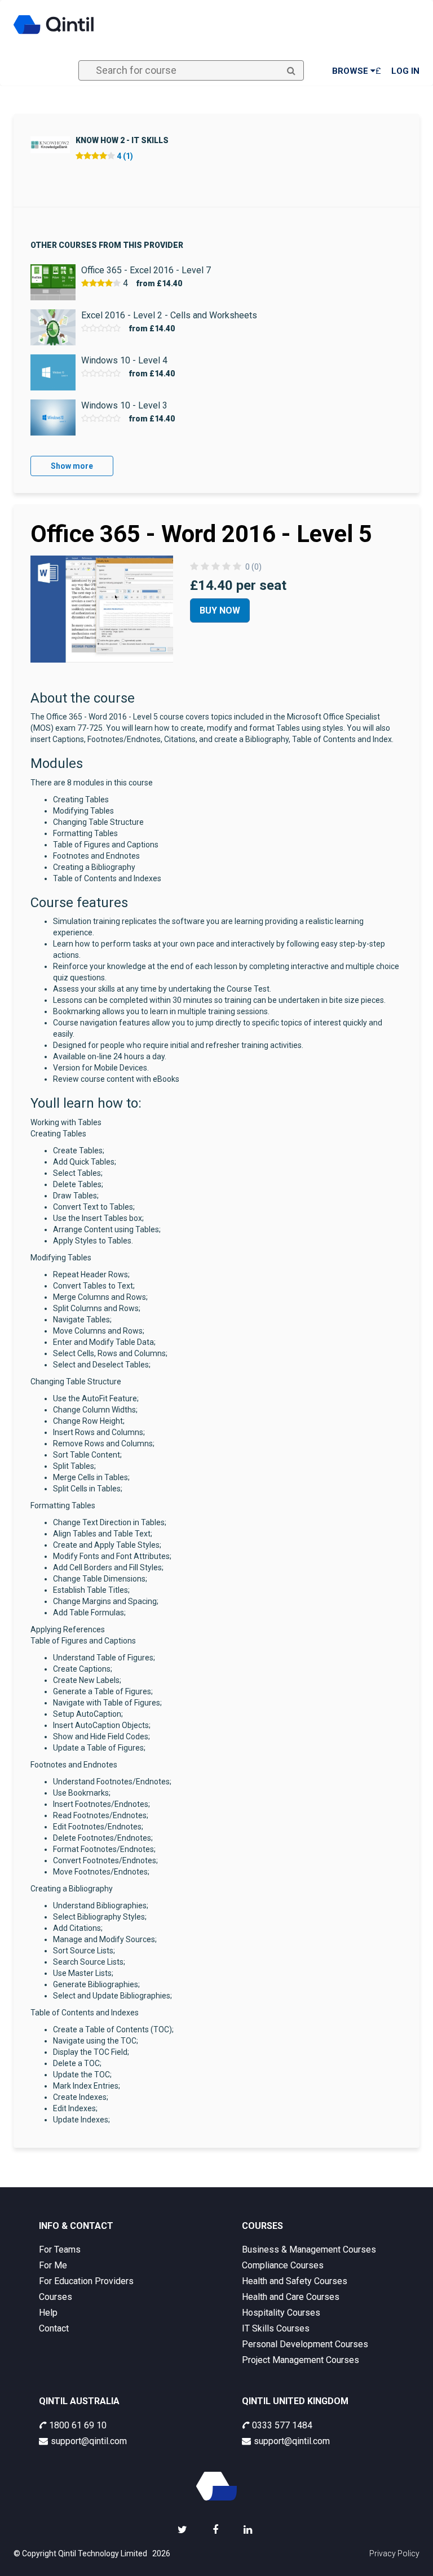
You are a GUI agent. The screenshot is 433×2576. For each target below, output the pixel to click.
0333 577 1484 (282, 2425)
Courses (56, 2297)
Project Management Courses (301, 2360)
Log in (405, 71)
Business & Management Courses (309, 2249)
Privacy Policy (394, 2553)
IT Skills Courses (276, 2328)
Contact (54, 2328)
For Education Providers (86, 2281)
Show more (72, 466)
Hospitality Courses (281, 2313)
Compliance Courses (283, 2265)
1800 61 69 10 (78, 2425)
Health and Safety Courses (295, 2281)
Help (48, 2313)
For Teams (60, 2249)
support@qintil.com (89, 2441)
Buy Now (220, 610)
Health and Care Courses (291, 2297)
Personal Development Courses (305, 2344)
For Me (53, 2265)
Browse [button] (351, 71)
